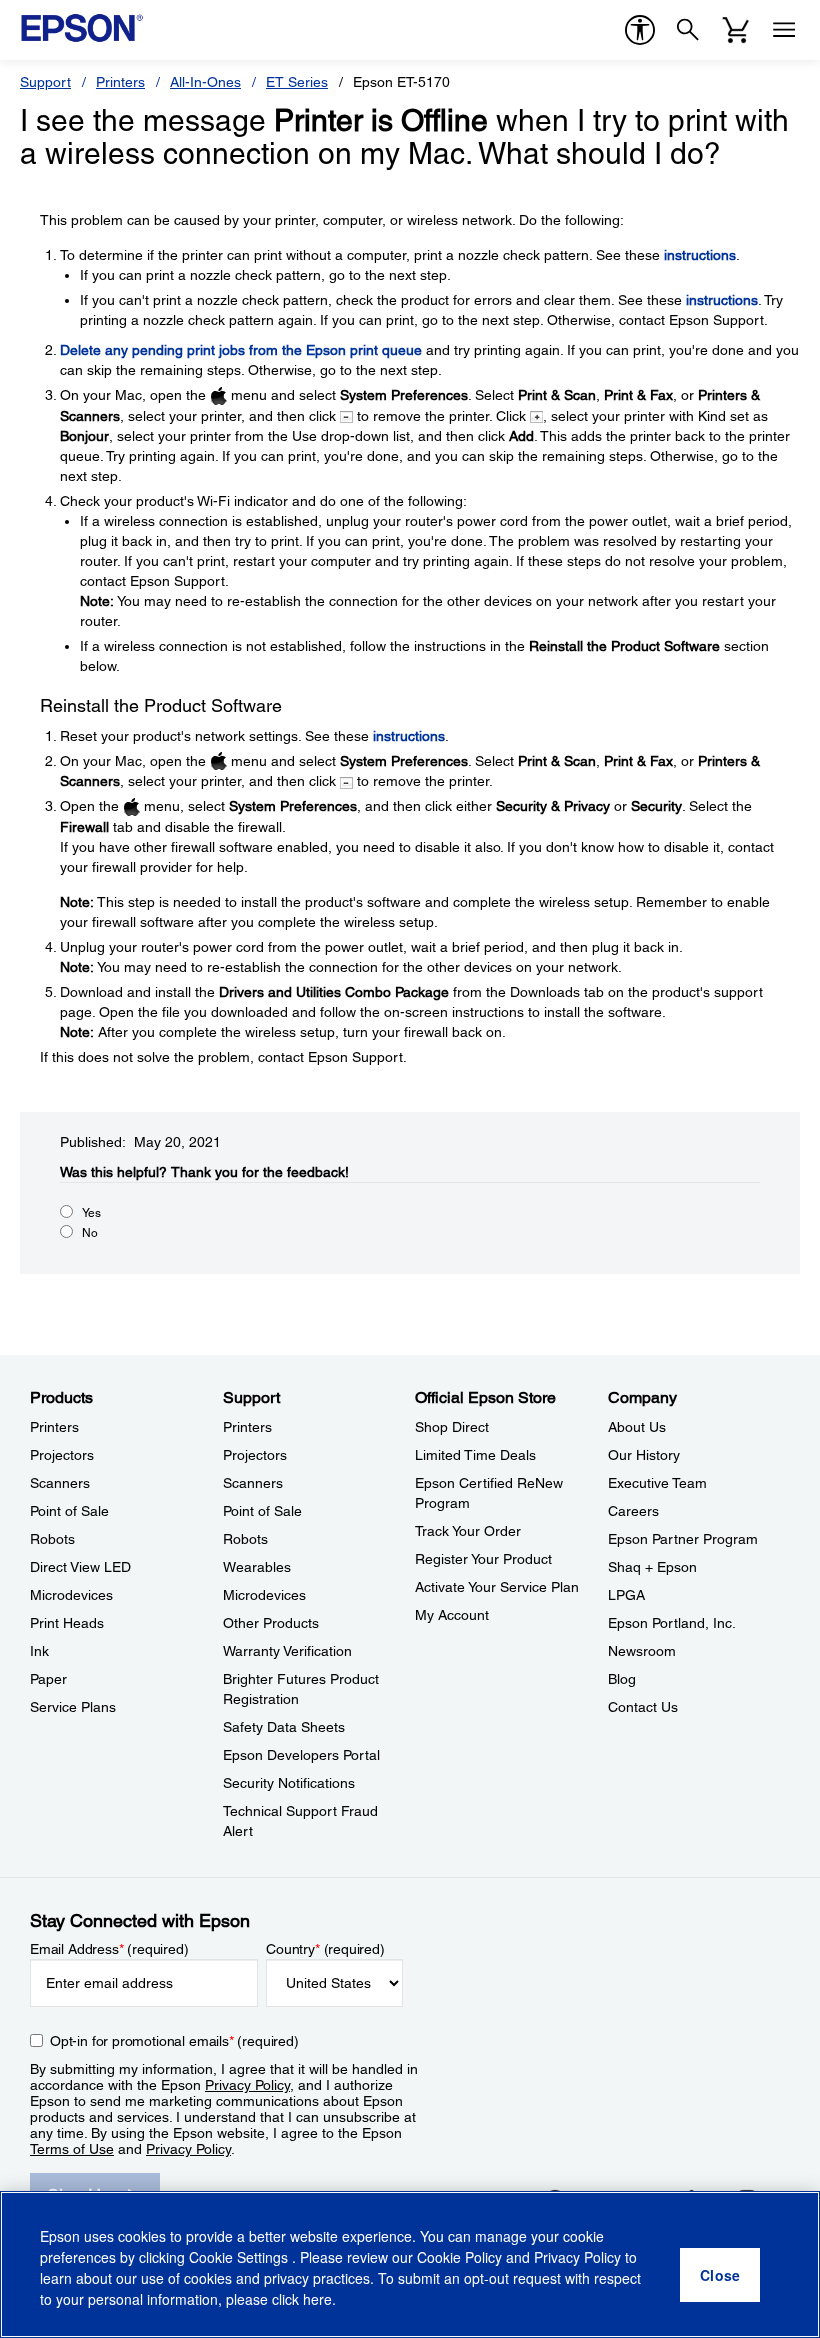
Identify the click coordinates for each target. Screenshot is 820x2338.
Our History (644, 1455)
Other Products (271, 1623)
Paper (48, 1679)
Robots (52, 1539)
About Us (637, 1427)
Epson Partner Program (683, 1539)
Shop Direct (452, 1427)
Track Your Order (468, 1531)
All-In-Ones (205, 82)
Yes (91, 1213)
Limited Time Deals (475, 1455)
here (317, 2299)
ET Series (297, 82)
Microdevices (71, 1595)
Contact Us (643, 1707)
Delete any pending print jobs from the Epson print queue (241, 350)
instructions (700, 255)
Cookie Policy (459, 2257)
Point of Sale (69, 1511)
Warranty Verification (287, 1651)
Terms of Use (72, 2149)
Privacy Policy (247, 2085)
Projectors (62, 1455)
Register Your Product (483, 1559)
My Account (452, 1615)
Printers (120, 82)
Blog (622, 1679)
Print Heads (67, 1623)
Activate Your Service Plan (497, 1587)
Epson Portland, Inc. (672, 1623)
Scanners (60, 1483)
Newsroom (642, 1651)
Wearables (257, 1567)
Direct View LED (80, 1567)
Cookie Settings (240, 2257)
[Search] (688, 30)
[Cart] (736, 30)
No (90, 1233)
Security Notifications (289, 1783)
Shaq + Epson (652, 1567)
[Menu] (784, 30)
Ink (39, 1651)
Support (45, 82)
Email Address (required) (109, 1949)
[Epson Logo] (82, 28)
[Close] (720, 2275)
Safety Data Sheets (284, 1727)
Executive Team (657, 1483)
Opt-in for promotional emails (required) (174, 2041)
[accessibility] (640, 30)
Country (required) (325, 1949)
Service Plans (73, 1707)
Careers (633, 1511)
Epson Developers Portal (301, 1755)
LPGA (626, 1595)
